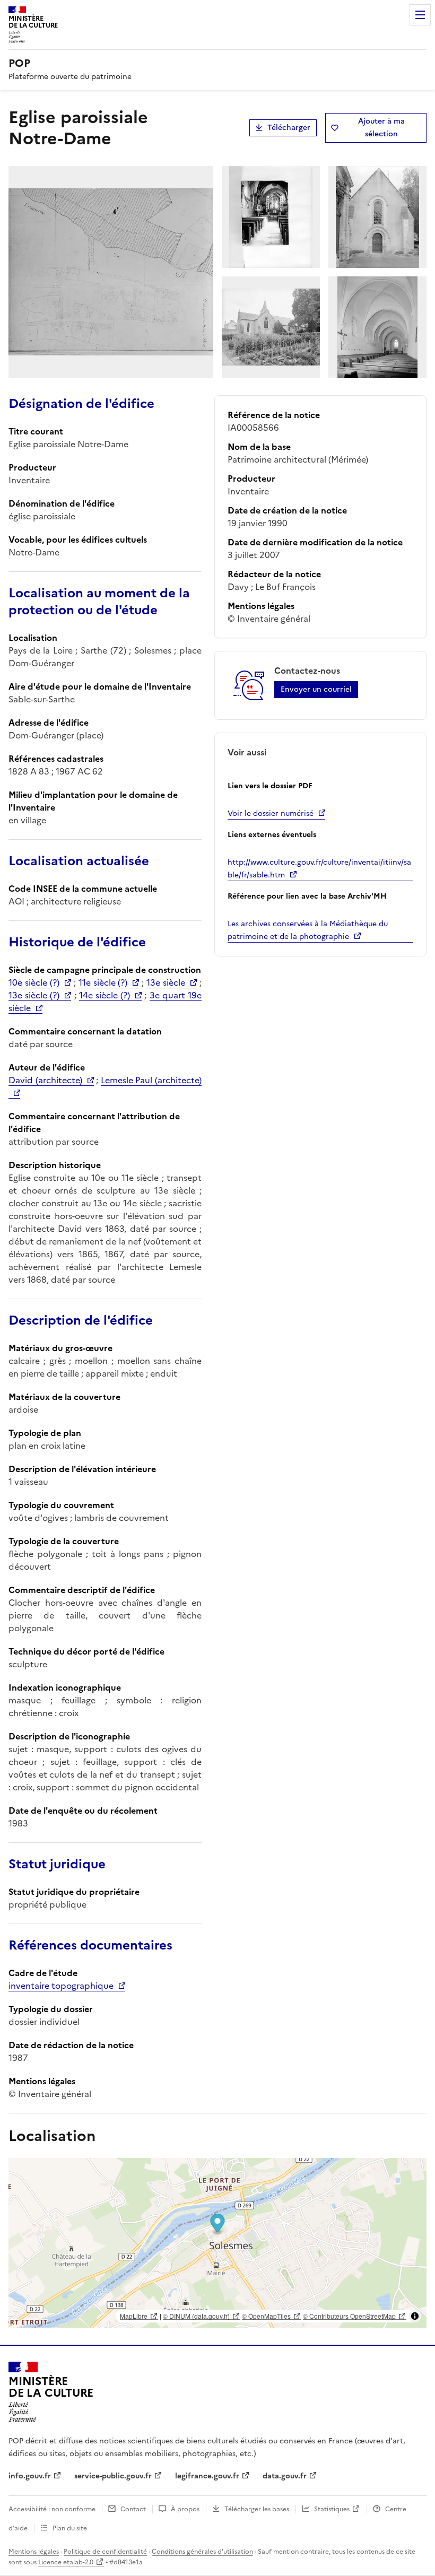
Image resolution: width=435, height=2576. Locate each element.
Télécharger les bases (257, 2509)
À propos (185, 2509)
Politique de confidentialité (105, 2552)
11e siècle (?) (103, 982)
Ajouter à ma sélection (381, 128)
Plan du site (70, 2528)
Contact (133, 2509)
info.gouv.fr (30, 2476)
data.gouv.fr (285, 2476)
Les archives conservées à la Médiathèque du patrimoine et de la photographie (308, 930)
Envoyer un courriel (316, 689)
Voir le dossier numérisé (271, 813)
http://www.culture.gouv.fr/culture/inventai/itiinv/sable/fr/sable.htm (319, 869)
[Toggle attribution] (415, 2316)
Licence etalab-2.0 (66, 2562)
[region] (217, 2243)
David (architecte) (45, 1080)
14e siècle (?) (105, 995)
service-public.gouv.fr (113, 2476)
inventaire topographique (61, 1986)
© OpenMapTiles (266, 2316)
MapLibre (134, 2316)
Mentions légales (34, 2552)
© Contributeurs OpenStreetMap (349, 2316)
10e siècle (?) (34, 982)
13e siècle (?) (34, 995)
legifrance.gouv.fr (207, 2476)
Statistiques (332, 2509)
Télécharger (289, 128)
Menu (420, 15)
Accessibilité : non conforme (52, 2509)
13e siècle (166, 982)
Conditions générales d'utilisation (202, 2552)
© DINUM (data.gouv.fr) (196, 2316)
